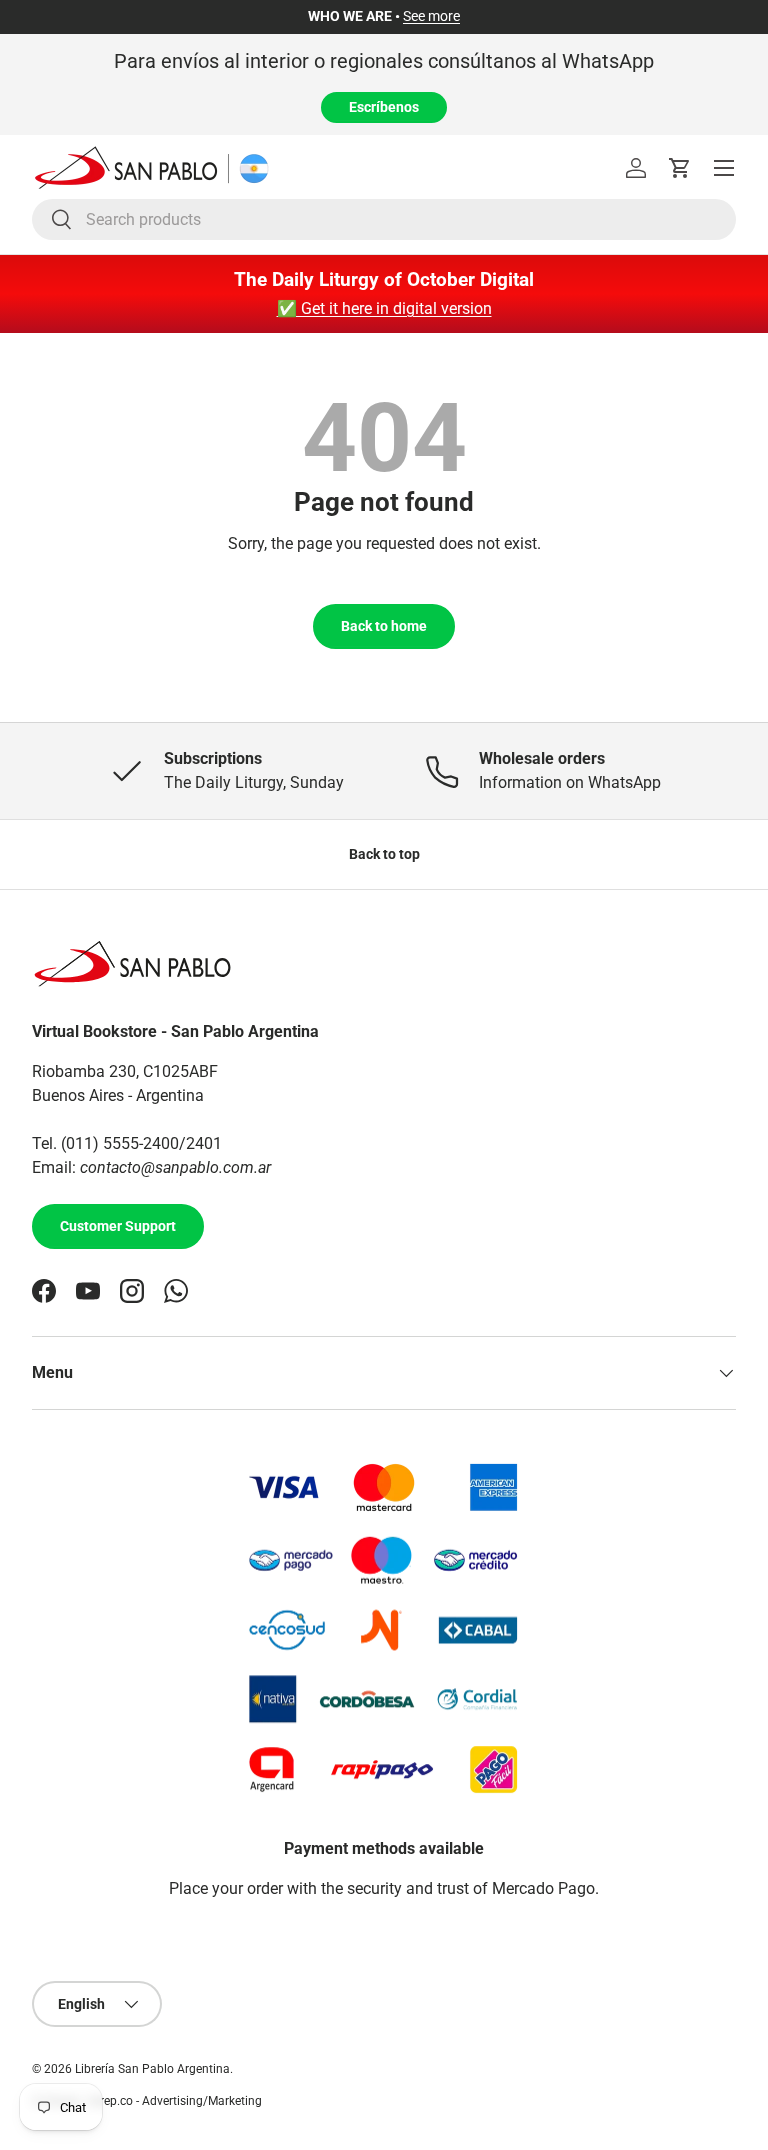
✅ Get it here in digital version (384, 308)
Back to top (384, 854)
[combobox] (384, 219)
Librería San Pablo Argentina (152, 2069)
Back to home (384, 626)
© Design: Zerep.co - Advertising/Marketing (147, 2101)
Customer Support (118, 1226)
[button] (680, 168)
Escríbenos (384, 107)
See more (431, 16)
